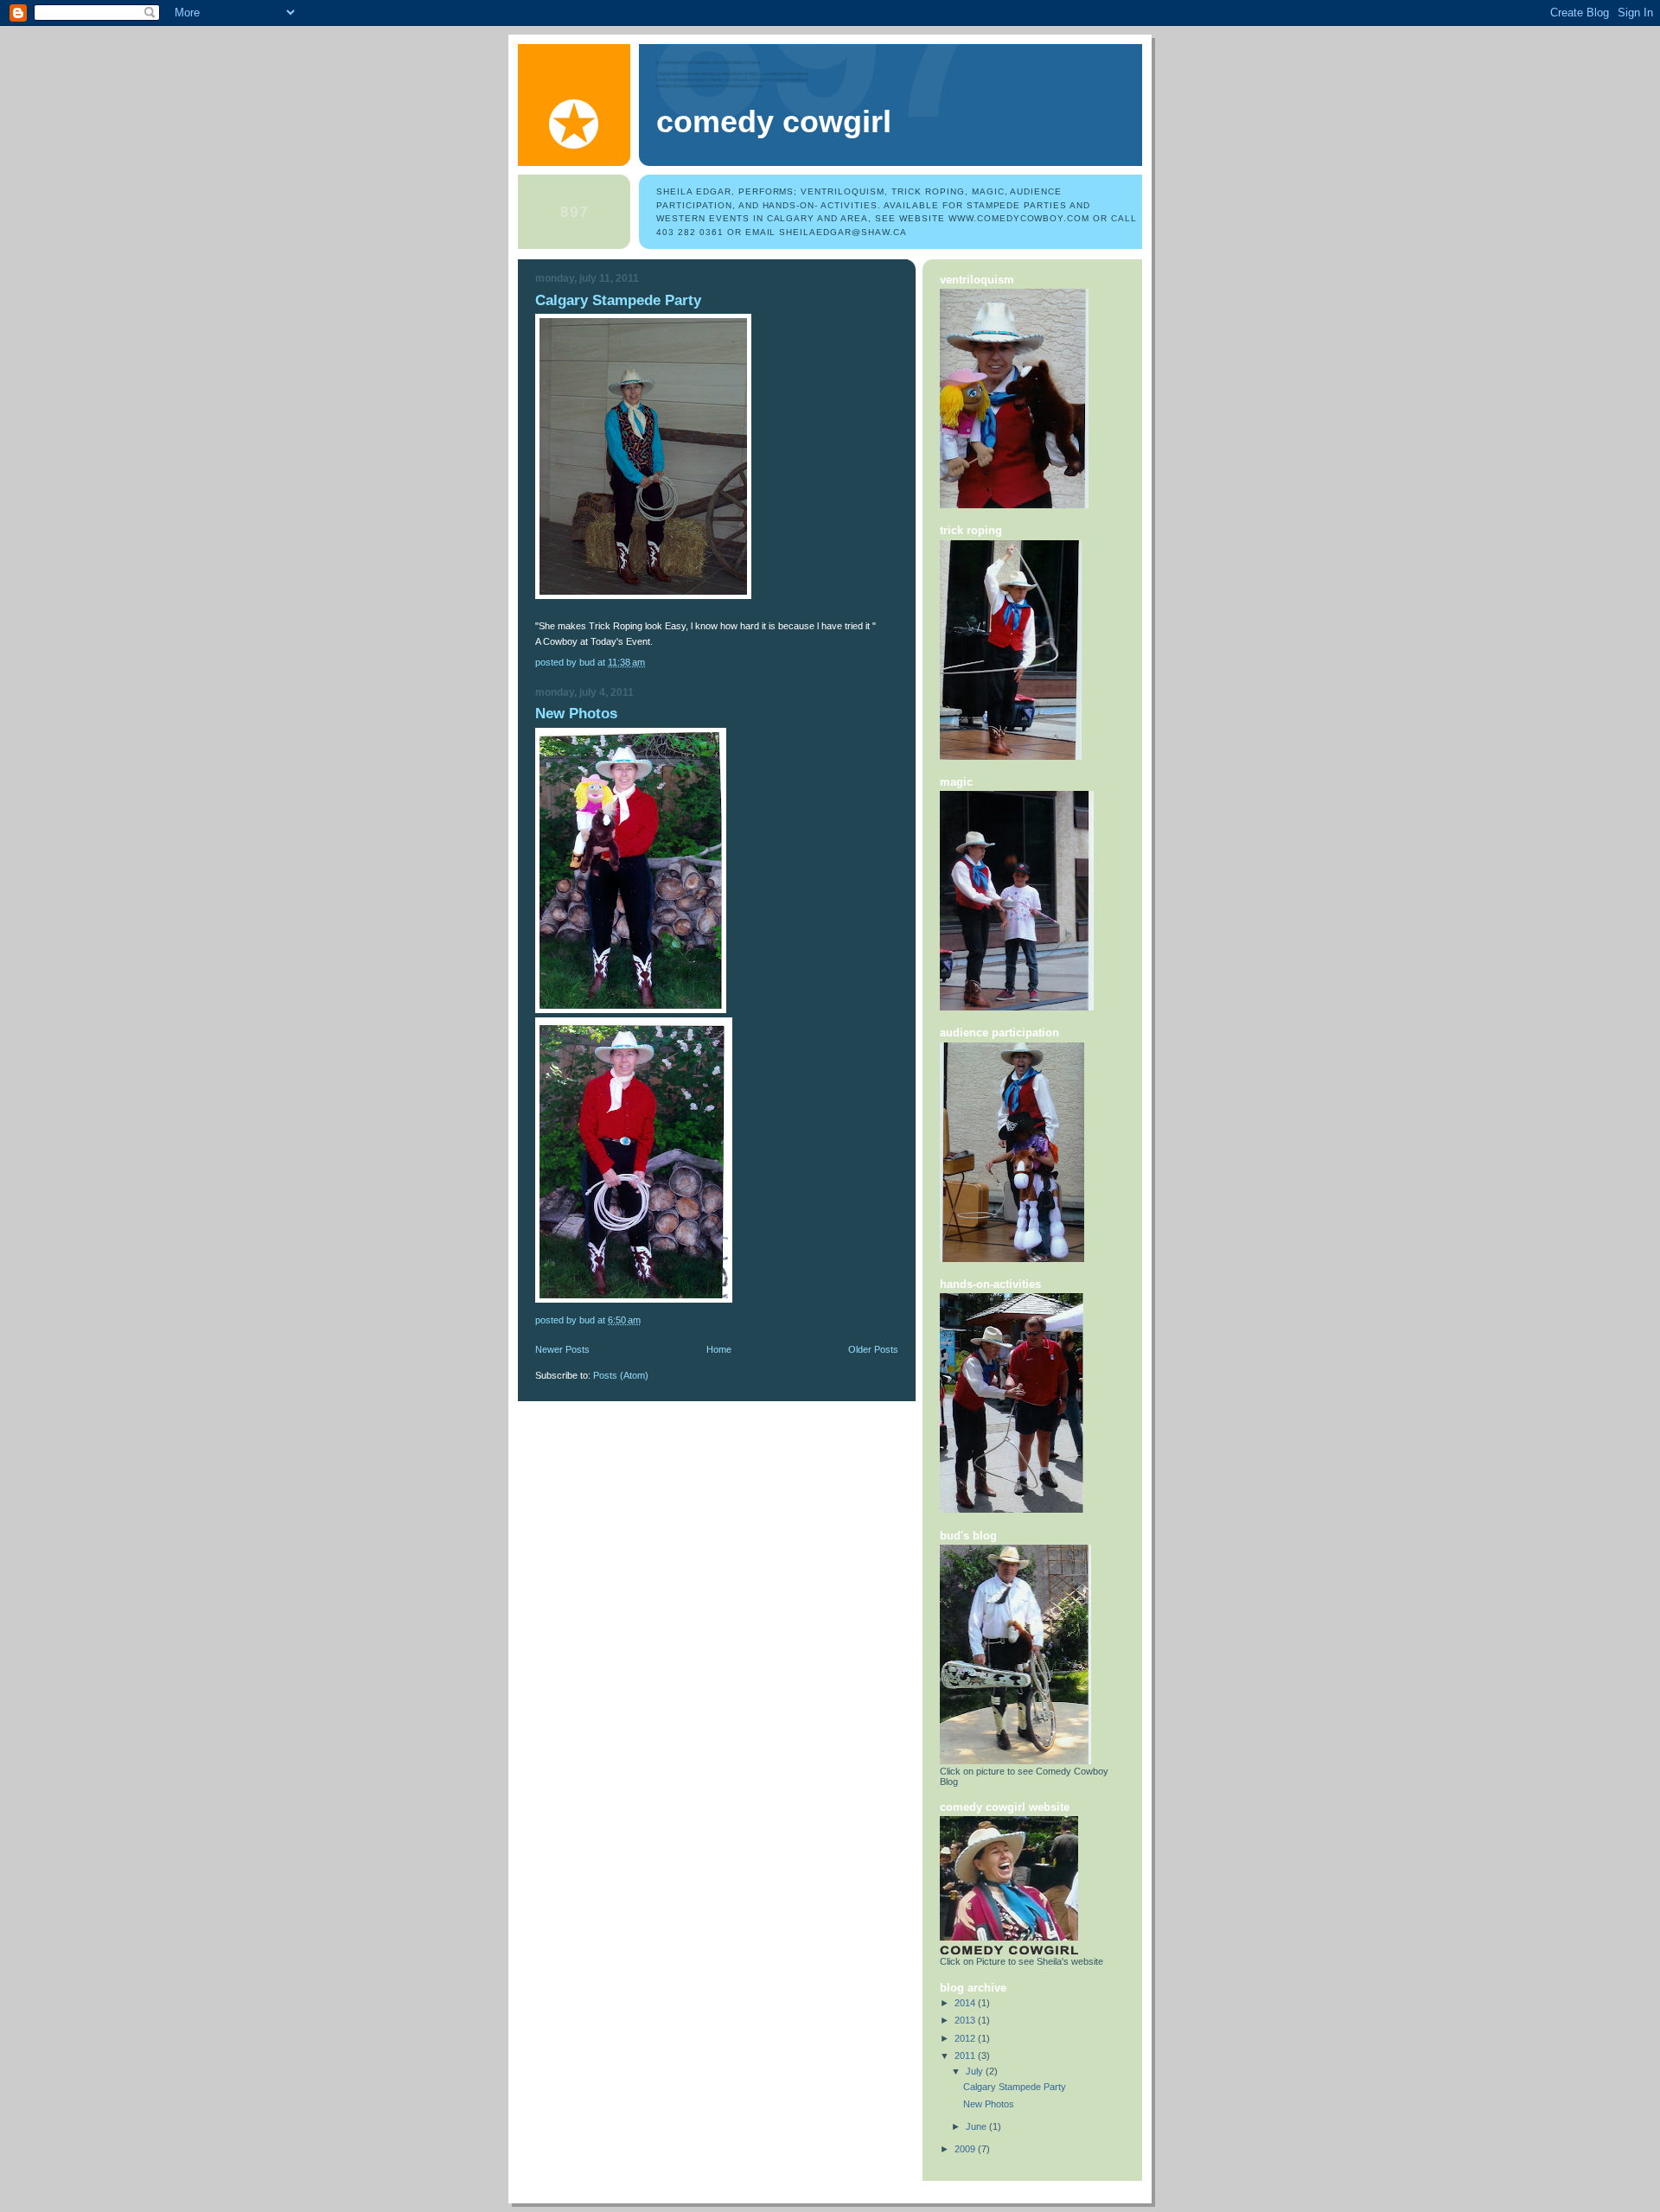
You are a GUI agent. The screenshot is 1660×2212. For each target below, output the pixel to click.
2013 (966, 2020)
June (977, 2126)
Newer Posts (562, 1349)
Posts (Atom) (621, 1375)
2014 (966, 2003)
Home (719, 1349)
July (976, 2071)
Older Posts (873, 1349)
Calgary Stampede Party (618, 300)
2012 (966, 2038)
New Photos (576, 714)
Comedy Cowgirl (774, 122)
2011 (966, 2056)
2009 (966, 2149)
